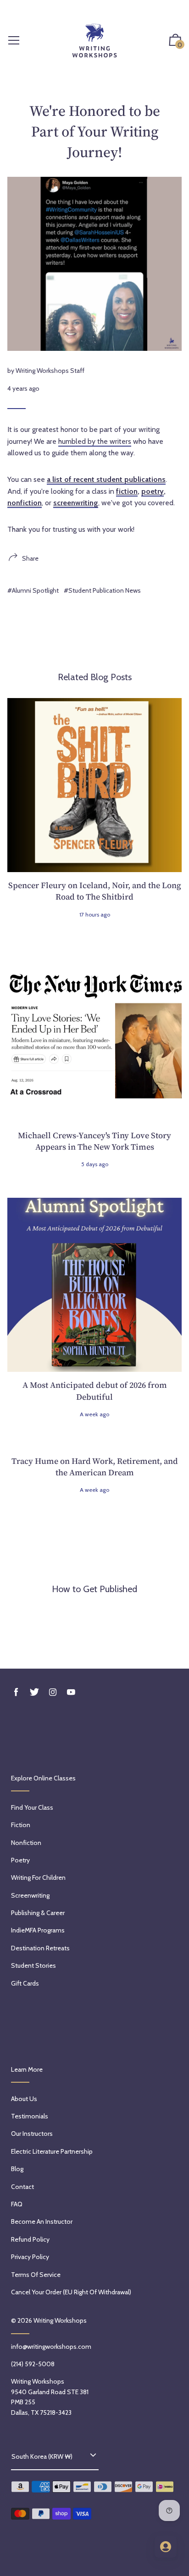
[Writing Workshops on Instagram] (53, 1692)
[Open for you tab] (166, 2547)
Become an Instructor (42, 2221)
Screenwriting (30, 1895)
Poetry (20, 1860)
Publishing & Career (38, 1913)
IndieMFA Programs (38, 1930)
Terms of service (36, 2275)
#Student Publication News (102, 590)
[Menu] (14, 41)
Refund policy (30, 2239)
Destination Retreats (40, 1948)
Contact (22, 2187)
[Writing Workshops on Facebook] (16, 1692)
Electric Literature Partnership (52, 2151)
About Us (24, 2099)
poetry (153, 491)
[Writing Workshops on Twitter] (34, 1692)
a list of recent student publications (106, 479)
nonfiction (25, 503)
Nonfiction (26, 1843)
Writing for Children (38, 1877)
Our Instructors (32, 2134)
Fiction (21, 1825)
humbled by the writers (95, 441)
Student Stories (33, 1965)
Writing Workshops (60, 2320)
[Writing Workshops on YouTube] (71, 1692)
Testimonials (30, 2116)
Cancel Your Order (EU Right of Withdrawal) (71, 2292)
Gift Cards (25, 1983)
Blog (17, 2169)
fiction (127, 491)
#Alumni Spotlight (33, 590)
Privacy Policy (30, 2257)
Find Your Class (32, 1807)
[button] (175, 41)
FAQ (17, 2204)
